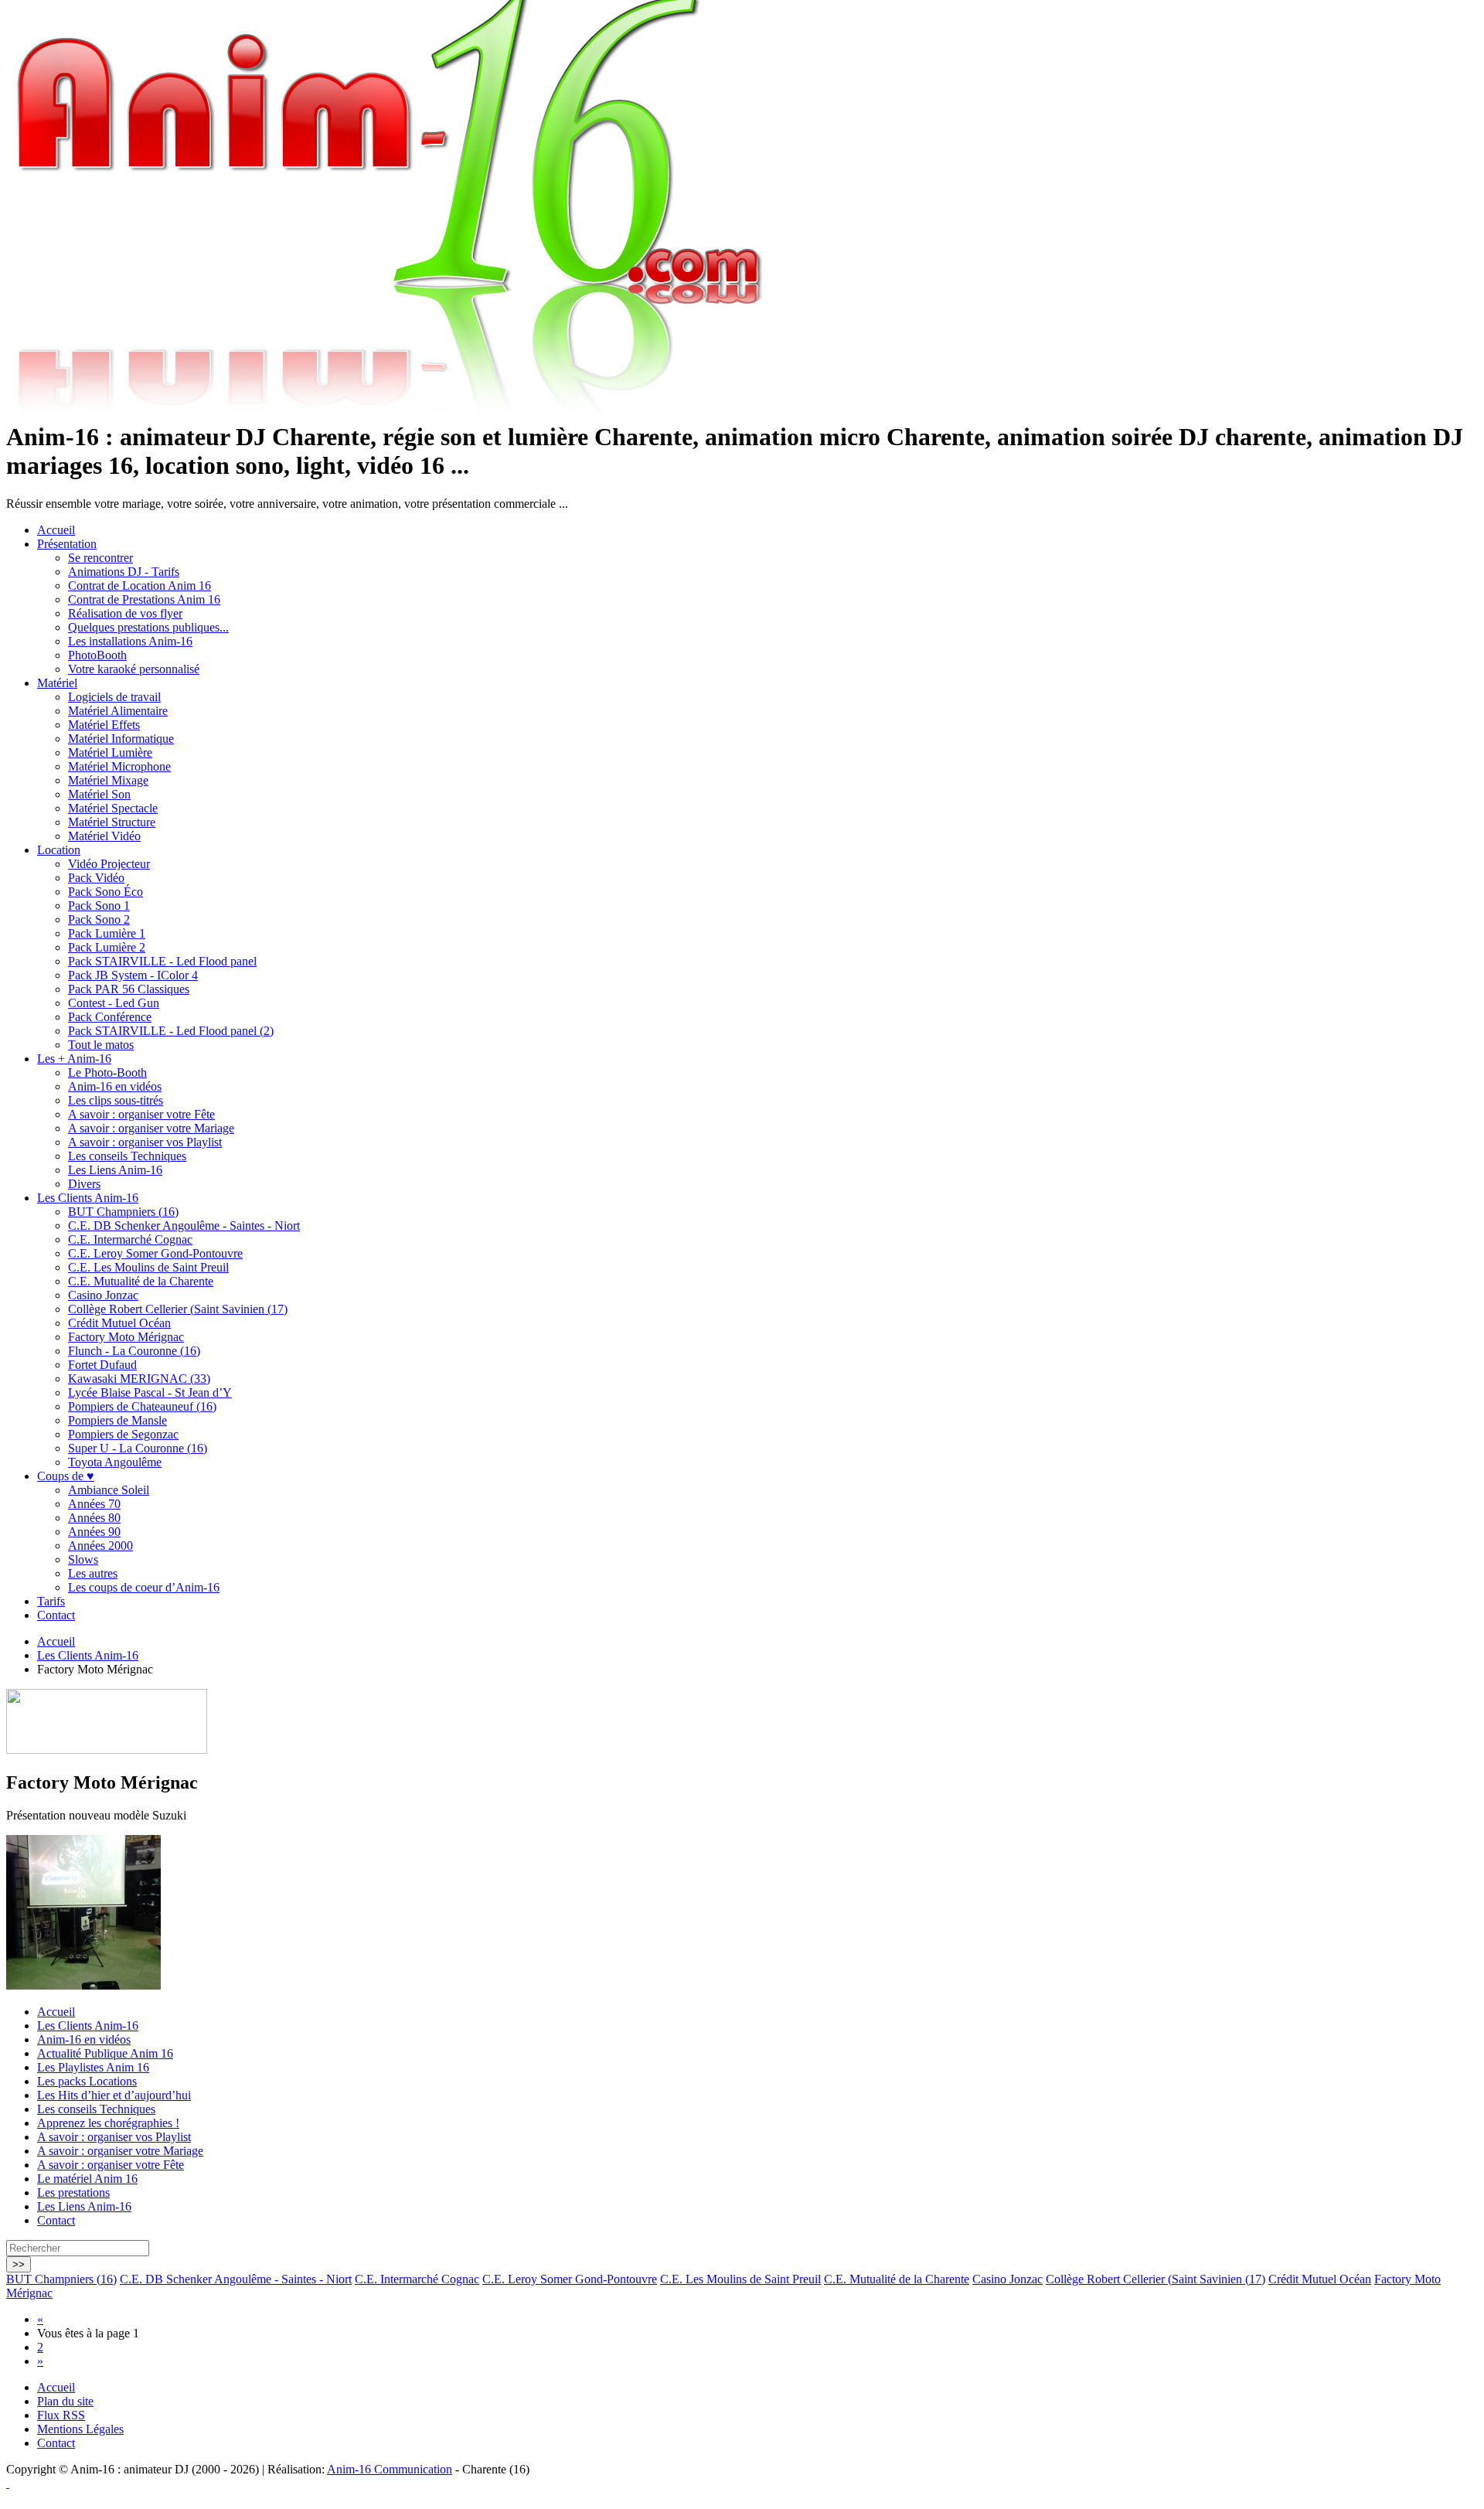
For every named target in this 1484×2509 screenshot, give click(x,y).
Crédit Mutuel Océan (119, 1323)
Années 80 (94, 1518)
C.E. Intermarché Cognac (130, 1239)
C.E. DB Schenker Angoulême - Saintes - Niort (184, 1226)
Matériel (57, 683)
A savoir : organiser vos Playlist (145, 1142)
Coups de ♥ (66, 1476)
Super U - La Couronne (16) (138, 1448)
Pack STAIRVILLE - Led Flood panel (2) (171, 1031)
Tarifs (51, 1601)
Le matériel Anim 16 (87, 2179)
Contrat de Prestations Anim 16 (144, 599)
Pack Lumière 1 (107, 933)
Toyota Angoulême (115, 1462)
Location (59, 850)
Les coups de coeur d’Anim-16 (144, 1587)
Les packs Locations (87, 2081)
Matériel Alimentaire (118, 711)
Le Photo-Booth (107, 1072)
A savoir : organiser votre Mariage (151, 1128)
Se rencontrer (100, 558)
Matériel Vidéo (104, 836)
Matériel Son (99, 794)
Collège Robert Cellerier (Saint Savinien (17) (178, 1309)
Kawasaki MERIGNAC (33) (139, 1379)
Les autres (93, 1573)
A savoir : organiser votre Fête (141, 1114)
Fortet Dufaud (102, 1365)
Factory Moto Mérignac (126, 1337)
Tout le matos (101, 1045)
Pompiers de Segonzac (123, 1434)
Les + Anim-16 (74, 1059)
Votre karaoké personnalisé (134, 669)
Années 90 (94, 1532)
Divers (84, 1184)
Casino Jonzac (103, 1295)
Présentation (67, 544)
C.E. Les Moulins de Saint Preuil (148, 1267)
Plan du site (65, 2401)
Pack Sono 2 (99, 919)
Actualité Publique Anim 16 (105, 2053)
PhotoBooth (97, 655)
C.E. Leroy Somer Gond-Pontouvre (155, 1253)
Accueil (56, 530)
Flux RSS (61, 2415)
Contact (56, 1615)
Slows (83, 1559)
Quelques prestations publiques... (148, 627)
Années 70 (94, 1504)
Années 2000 (100, 1546)
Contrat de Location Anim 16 (140, 586)
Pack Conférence (110, 1017)
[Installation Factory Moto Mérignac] (83, 1985)
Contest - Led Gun (114, 1003)
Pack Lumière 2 (107, 947)
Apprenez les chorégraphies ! (108, 2123)
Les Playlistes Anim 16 (93, 2067)
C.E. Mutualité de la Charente (141, 1281)
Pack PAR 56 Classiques (129, 989)
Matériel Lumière (110, 752)
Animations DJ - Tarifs (124, 572)
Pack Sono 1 (99, 906)
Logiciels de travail (114, 697)
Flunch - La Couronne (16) (134, 1351)
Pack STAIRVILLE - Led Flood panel (162, 961)
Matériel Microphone (119, 766)
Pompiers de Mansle (117, 1420)
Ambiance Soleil (109, 1490)
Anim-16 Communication (390, 2469)
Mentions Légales (80, 2429)
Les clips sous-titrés (116, 1100)
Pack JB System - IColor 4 (133, 975)
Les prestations (73, 2192)
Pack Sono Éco (106, 892)
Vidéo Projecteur (109, 864)
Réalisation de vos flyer (125, 613)
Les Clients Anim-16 (88, 1198)
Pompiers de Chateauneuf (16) (142, 1406)
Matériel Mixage (108, 780)
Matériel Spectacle (113, 808)
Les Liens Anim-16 (115, 1170)
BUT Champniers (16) (123, 1212)
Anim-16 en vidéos (115, 1086)
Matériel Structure (112, 822)
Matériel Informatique (121, 739)
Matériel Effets (104, 725)
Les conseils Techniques (127, 1156)
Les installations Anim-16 (130, 641)
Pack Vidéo (96, 878)
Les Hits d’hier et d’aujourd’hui (114, 2095)
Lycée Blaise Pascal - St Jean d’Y (150, 1392)
